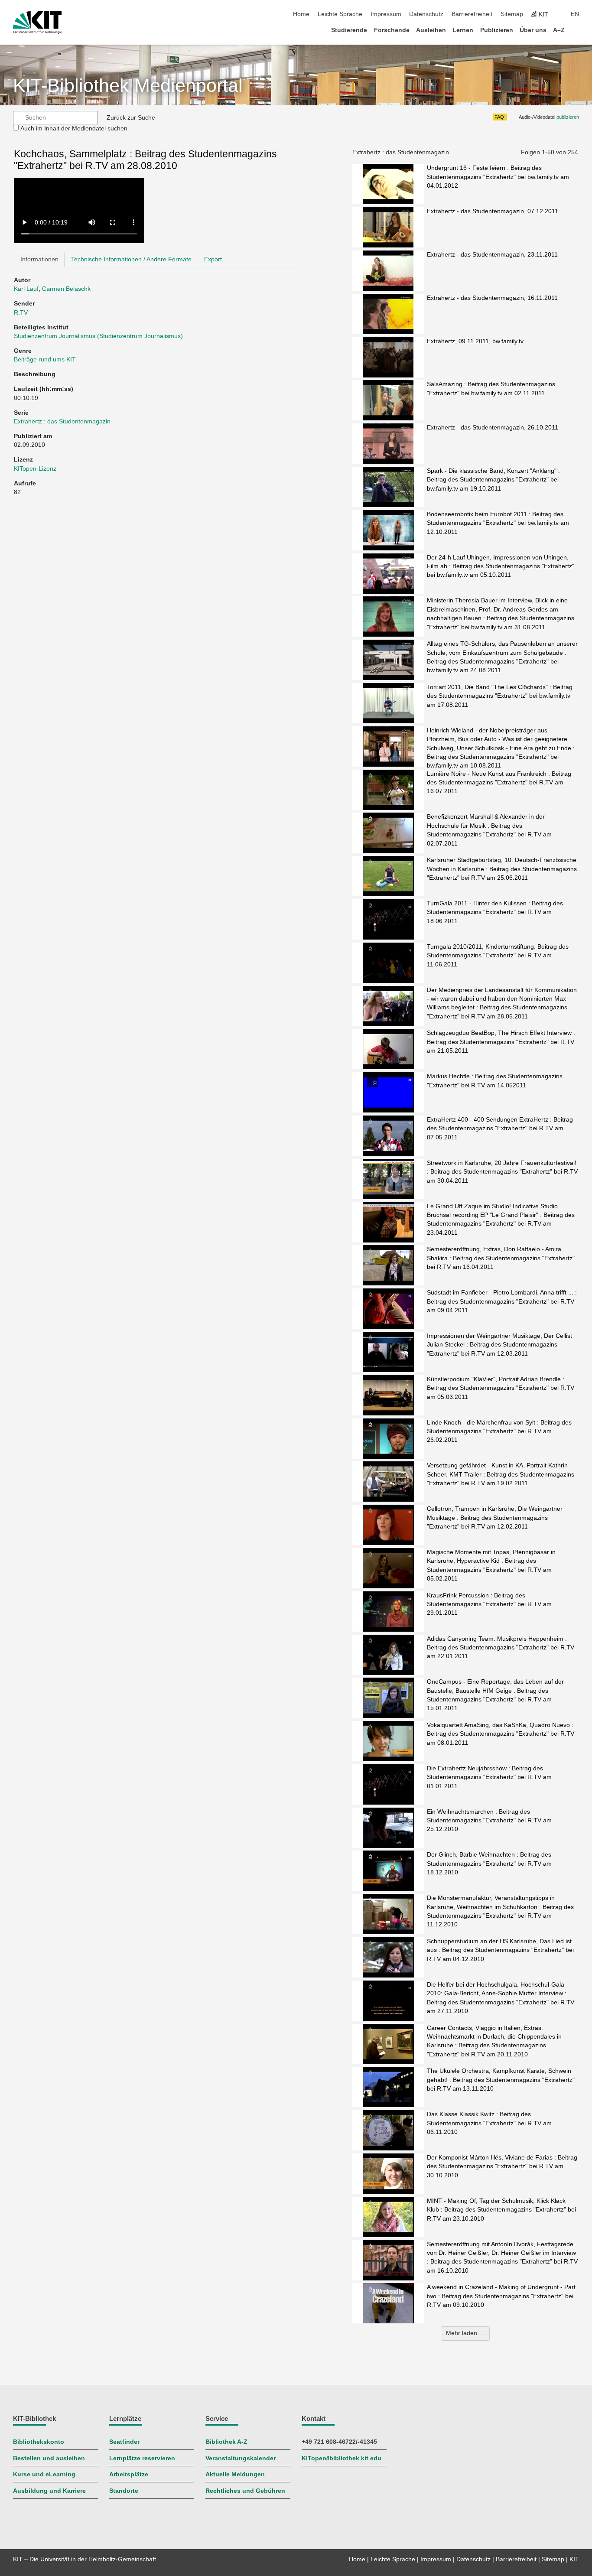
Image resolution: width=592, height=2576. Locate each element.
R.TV (21, 313)
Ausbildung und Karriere (49, 2491)
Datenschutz (426, 14)
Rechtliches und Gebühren (245, 2491)
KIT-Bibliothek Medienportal (128, 86)
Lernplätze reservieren (142, 2458)
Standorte (124, 2491)
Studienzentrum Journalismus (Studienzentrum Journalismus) (98, 336)
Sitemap (512, 14)
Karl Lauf (26, 289)
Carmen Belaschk (66, 289)
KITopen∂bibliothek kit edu (342, 2458)
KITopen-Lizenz (35, 469)
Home (301, 14)
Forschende (392, 30)
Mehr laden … (465, 2333)
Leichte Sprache (340, 14)
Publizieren (497, 30)
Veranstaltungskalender (241, 2458)
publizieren (568, 117)
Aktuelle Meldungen (235, 2474)
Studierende (349, 30)
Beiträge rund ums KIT (45, 359)
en (575, 14)
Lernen (463, 30)
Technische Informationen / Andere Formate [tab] (131, 259)
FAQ (499, 117)
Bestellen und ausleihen (49, 2458)
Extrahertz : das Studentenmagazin (62, 421)
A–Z (559, 30)
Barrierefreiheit (472, 14)
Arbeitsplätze (129, 2474)
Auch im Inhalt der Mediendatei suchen (74, 128)
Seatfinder (124, 2442)
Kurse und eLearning (44, 2474)
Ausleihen (431, 30)
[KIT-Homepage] (37, 23)
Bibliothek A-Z (226, 2442)
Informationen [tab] (39, 259)
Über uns (533, 30)
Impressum (386, 14)
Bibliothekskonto (39, 2442)
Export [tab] (213, 259)
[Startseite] (576, 30)
